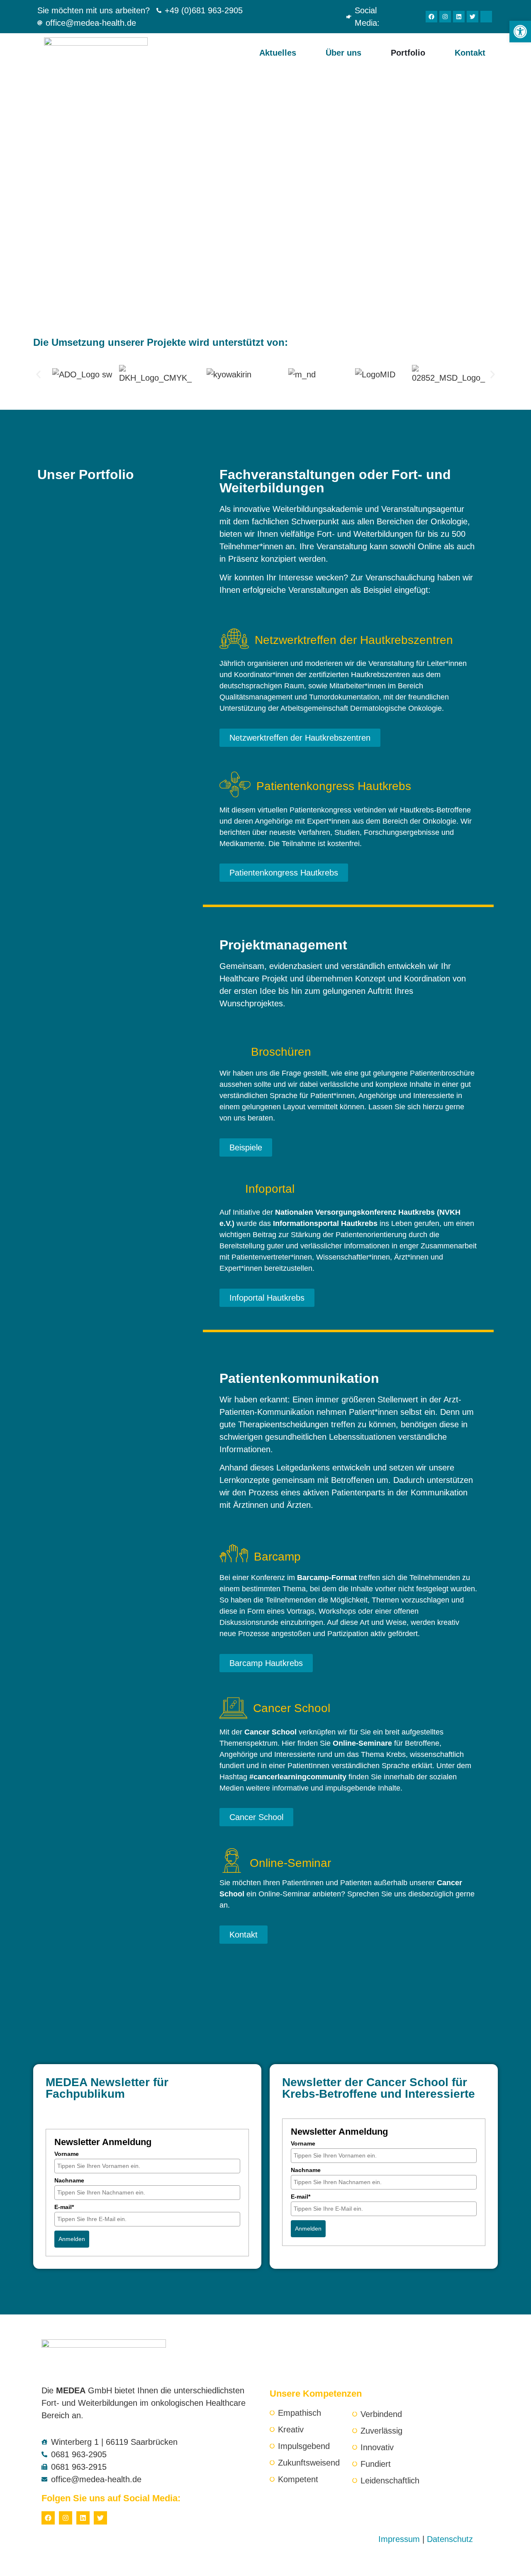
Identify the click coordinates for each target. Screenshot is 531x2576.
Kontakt (470, 53)
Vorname (67, 2154)
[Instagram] (445, 17)
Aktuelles (278, 53)
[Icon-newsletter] (486, 17)
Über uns (343, 53)
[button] (38, 375)
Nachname (69, 2180)
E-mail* (64, 2207)
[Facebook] (431, 17)
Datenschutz (450, 2539)
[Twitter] (473, 17)
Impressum (399, 2539)
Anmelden (72, 2239)
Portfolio (408, 53)
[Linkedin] (459, 17)
